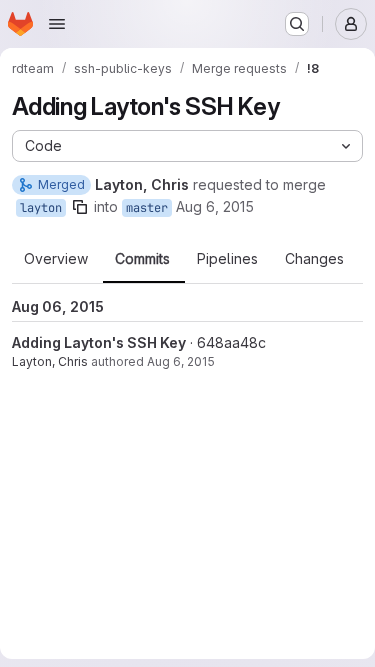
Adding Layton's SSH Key (99, 342)
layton (41, 208)
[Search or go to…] (297, 24)
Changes (314, 259)
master (147, 208)
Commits (142, 259)
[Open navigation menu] (57, 24)
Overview (56, 259)
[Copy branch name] (80, 207)
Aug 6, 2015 (215, 206)
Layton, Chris (50, 361)
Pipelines (227, 259)
